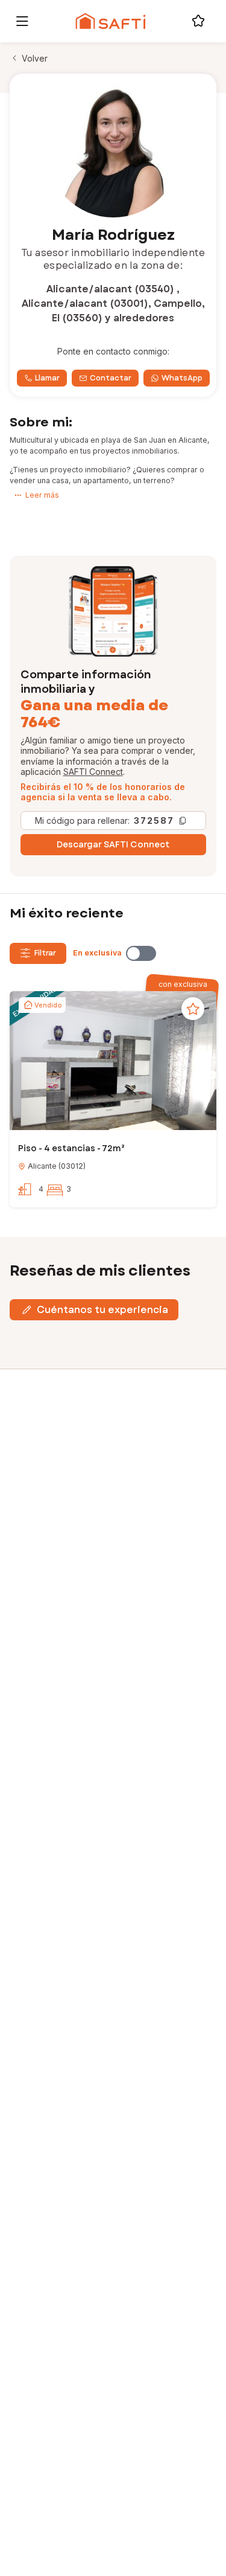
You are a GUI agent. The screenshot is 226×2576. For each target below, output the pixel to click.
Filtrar (45, 953)
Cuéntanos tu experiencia (102, 1310)
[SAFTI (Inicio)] (111, 21)
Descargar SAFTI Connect (113, 844)
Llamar (47, 378)
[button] (113, 1062)
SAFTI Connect (93, 772)
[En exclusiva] (141, 953)
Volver (35, 58)
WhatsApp (182, 378)
